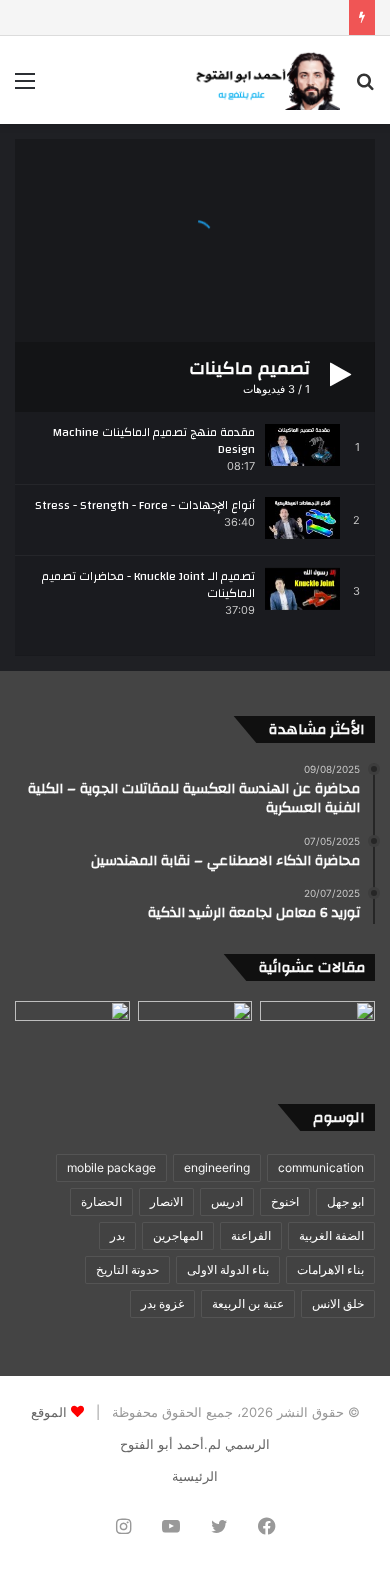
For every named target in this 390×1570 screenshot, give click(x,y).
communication (321, 1167)
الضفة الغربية (331, 1235)
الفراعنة (251, 1235)
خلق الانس (338, 1303)
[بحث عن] (365, 87)
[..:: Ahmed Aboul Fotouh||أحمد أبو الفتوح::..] (265, 80)
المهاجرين (178, 1235)
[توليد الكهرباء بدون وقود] (317, 1033)
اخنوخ (285, 1201)
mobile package (111, 1167)
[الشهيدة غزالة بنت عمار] (195, 1033)
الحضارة (101, 1201)
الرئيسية (195, 1476)
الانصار (166, 1201)
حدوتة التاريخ (127, 1269)
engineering (217, 1167)
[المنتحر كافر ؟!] (72, 1033)
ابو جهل (345, 1201)
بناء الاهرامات (330, 1269)
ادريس (227, 1201)
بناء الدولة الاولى (228, 1269)
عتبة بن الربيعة (248, 1303)
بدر (117, 1235)
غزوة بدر (162, 1303)
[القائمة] (25, 87)
